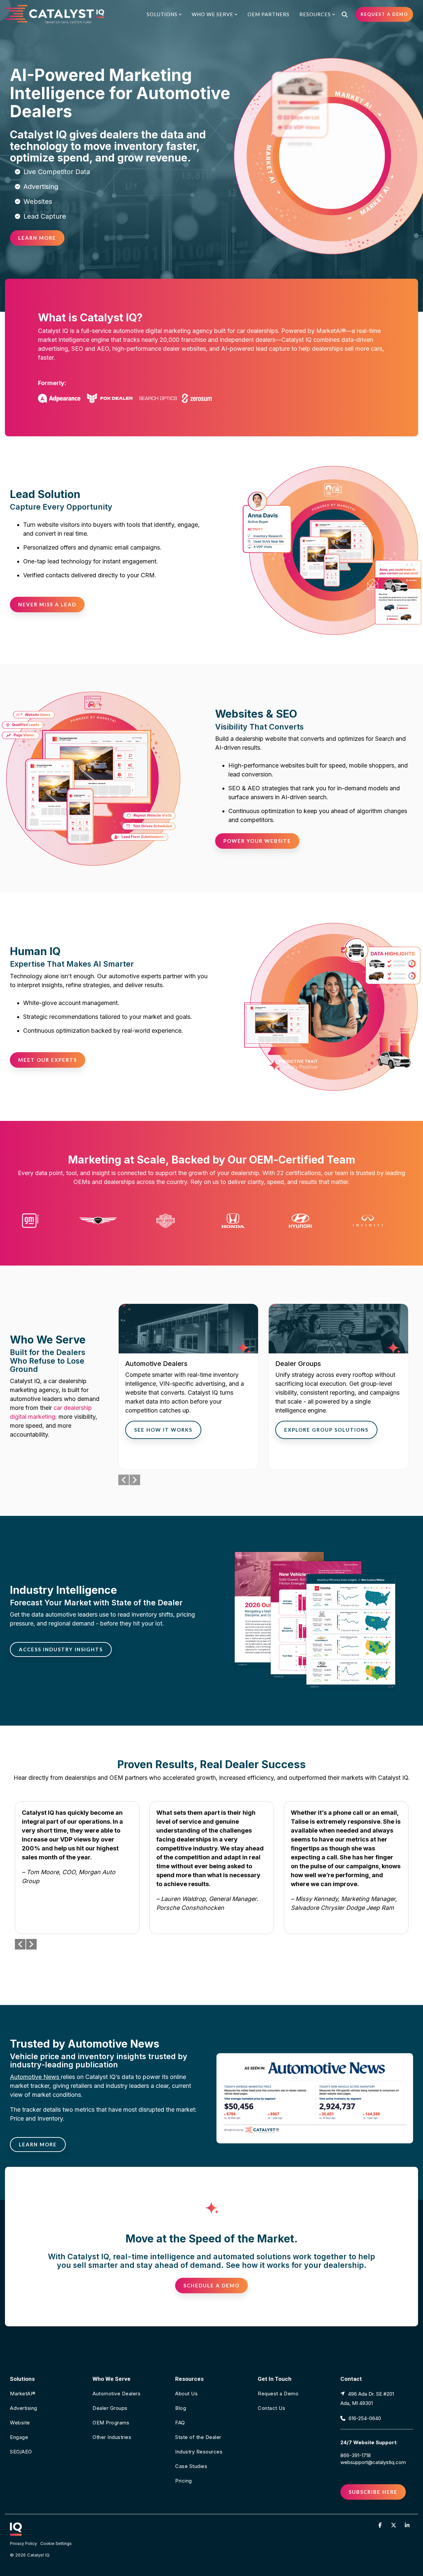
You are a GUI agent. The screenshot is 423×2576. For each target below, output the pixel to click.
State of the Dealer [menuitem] (198, 2437)
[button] (381, 2525)
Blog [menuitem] (181, 2408)
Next (135, 1480)
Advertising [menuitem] (24, 2408)
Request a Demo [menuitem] (278, 2394)
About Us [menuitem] (186, 2394)
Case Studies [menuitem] (191, 2466)
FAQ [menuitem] (180, 2423)
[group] (188, 1387)
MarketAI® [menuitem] (23, 2394)
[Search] (345, 14)
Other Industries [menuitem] (112, 2437)
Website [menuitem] (20, 2423)
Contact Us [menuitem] (271, 2408)
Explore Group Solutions (326, 1430)
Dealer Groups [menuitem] (110, 2408)
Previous (124, 1480)
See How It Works (163, 1430)
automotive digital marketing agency (163, 331)
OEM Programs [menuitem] (111, 2423)
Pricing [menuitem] (184, 2481)
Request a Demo (384, 14)
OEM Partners (269, 14)
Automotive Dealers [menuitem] (116, 2394)
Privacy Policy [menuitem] (23, 2543)
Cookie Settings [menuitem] (56, 2543)
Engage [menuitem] (19, 2437)
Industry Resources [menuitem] (199, 2452)
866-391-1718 (356, 2455)
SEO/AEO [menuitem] (21, 2452)
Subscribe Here (373, 2492)
